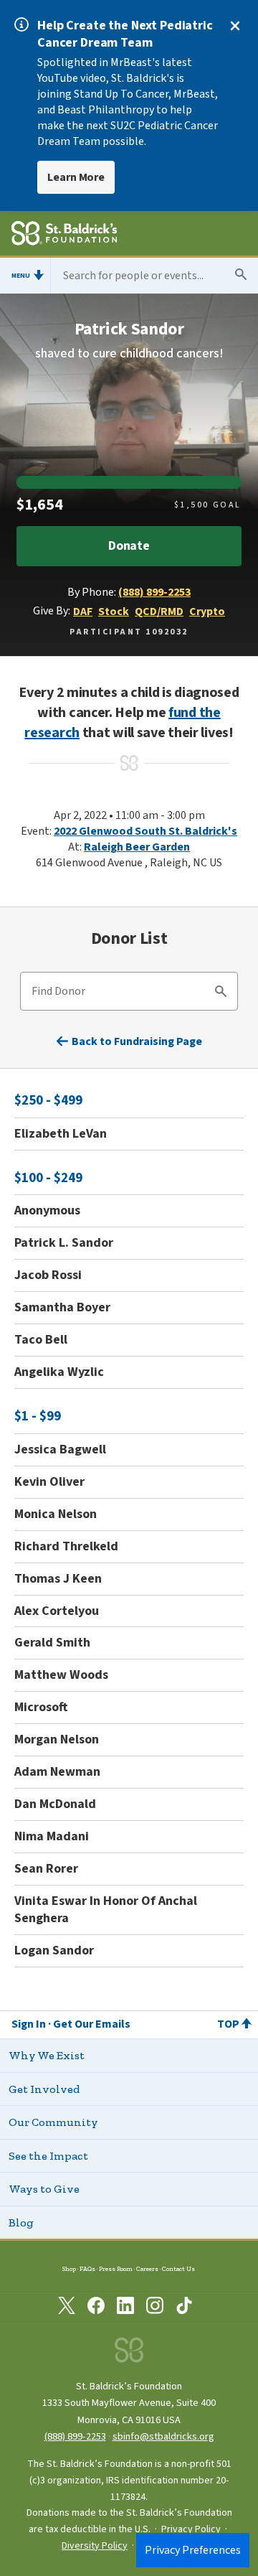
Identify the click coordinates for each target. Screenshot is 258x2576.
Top (228, 2024)
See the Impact (48, 2156)
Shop (69, 2269)
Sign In (29, 2024)
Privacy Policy (191, 2529)
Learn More (76, 177)
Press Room (116, 2269)
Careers (147, 2269)
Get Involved (44, 2089)
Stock (114, 612)
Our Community (53, 2122)
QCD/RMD (159, 612)
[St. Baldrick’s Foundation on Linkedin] (125, 2308)
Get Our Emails (92, 2024)
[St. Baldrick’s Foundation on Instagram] (155, 2308)
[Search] (221, 993)
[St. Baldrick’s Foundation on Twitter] (67, 2308)
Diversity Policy (95, 2546)
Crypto (207, 612)
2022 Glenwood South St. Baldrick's (145, 831)
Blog (21, 2223)
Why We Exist (47, 2055)
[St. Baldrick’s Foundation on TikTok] (184, 2308)
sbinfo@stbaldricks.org (163, 2436)
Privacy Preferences (193, 2550)
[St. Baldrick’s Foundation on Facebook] (96, 2308)
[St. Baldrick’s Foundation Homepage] (64, 235)
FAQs (87, 2269)
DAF (83, 612)
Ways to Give (44, 2189)
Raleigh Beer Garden (137, 847)
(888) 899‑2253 (75, 2436)
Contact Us (178, 2269)
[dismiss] (235, 26)
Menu (21, 276)
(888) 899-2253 (154, 592)
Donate (129, 546)
